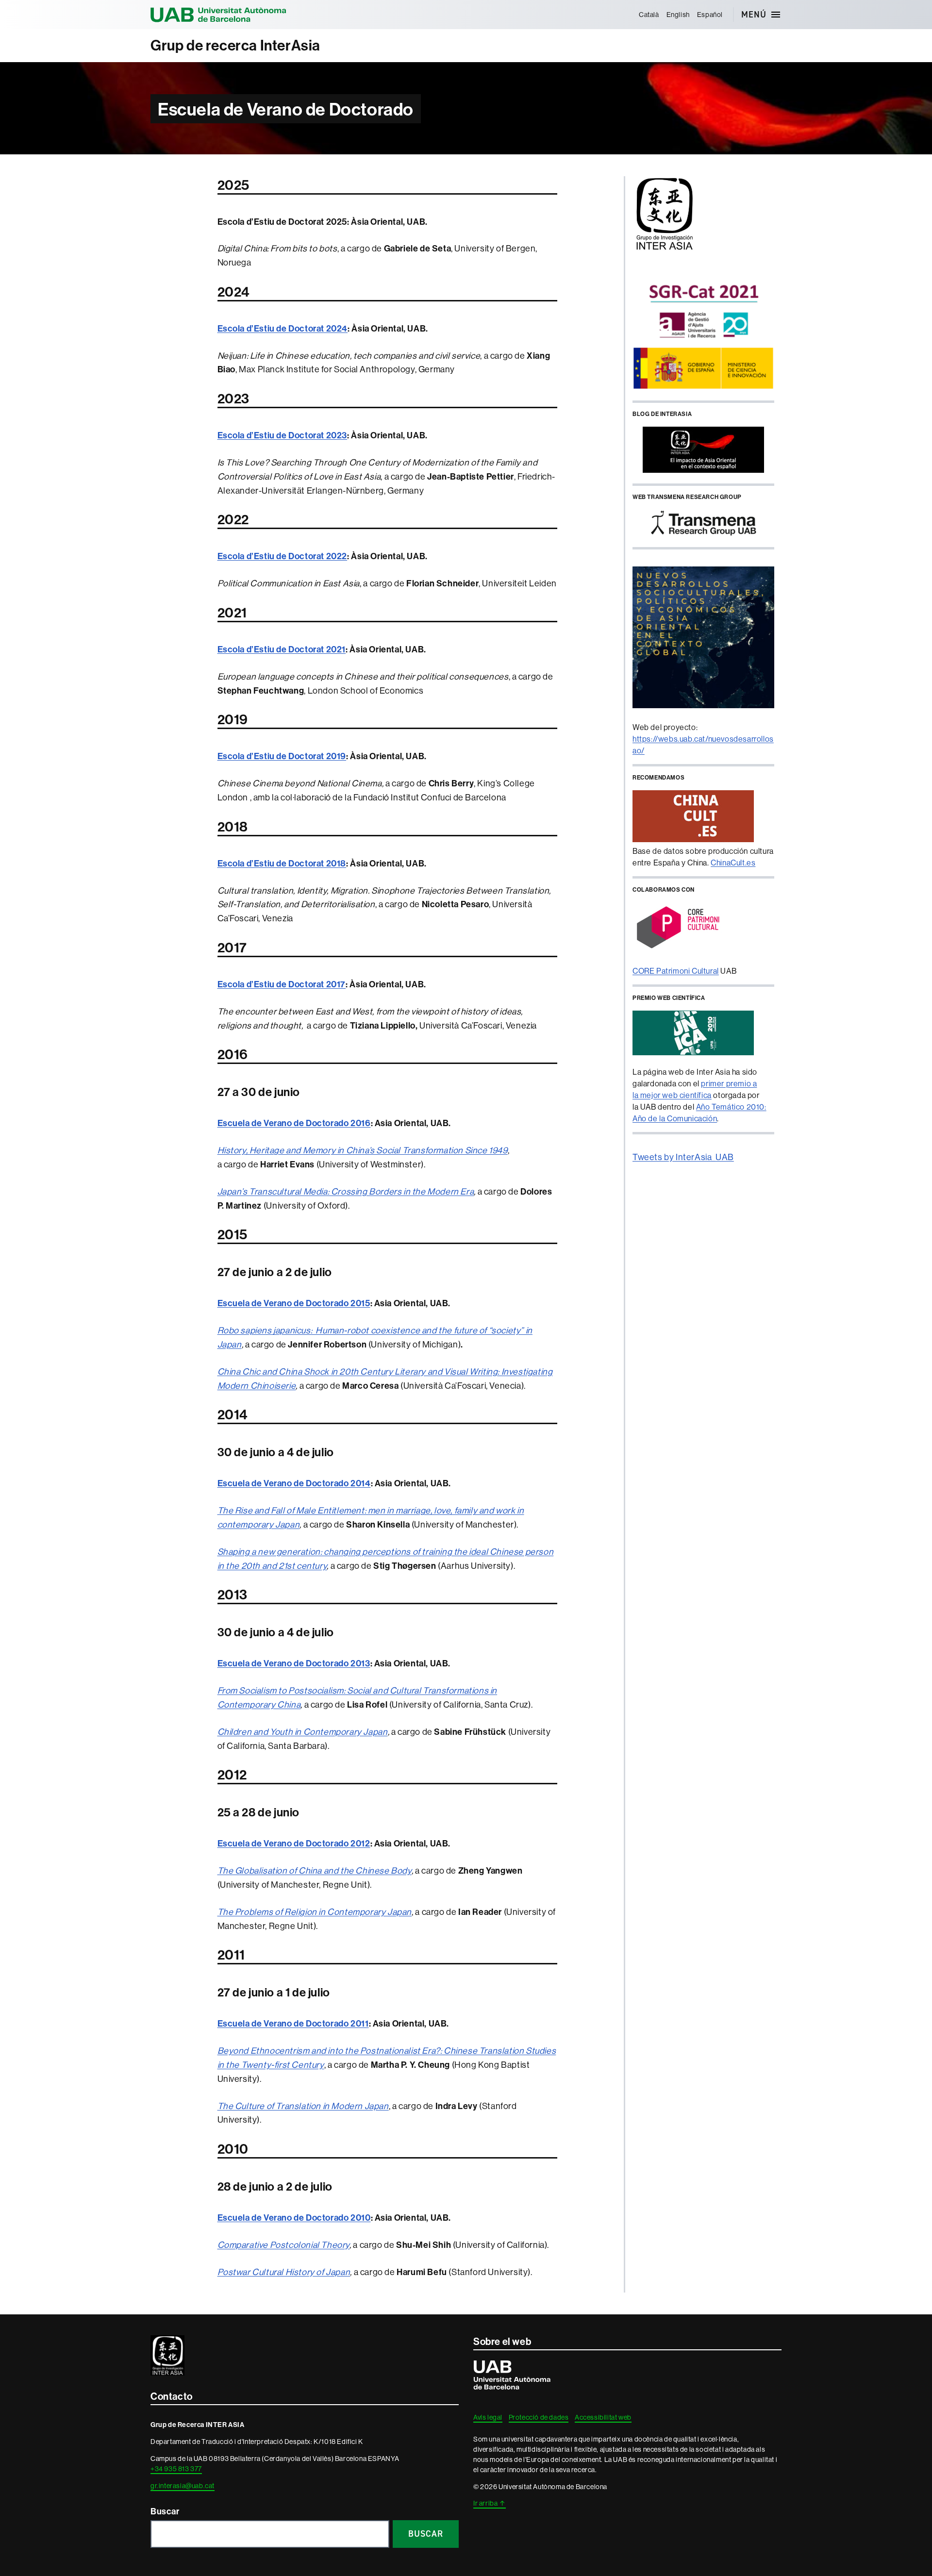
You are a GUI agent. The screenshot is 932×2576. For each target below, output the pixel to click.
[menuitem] (649, 15)
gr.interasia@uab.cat (183, 2486)
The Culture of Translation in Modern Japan (303, 2106)
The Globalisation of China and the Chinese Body (315, 1870)
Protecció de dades (539, 2417)
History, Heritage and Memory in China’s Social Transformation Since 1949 (363, 1150)
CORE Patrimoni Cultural (676, 971)
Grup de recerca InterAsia (235, 45)
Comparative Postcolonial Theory (284, 2245)
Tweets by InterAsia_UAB (683, 1157)
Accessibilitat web (603, 2417)
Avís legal (488, 2417)
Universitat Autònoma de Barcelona (218, 15)
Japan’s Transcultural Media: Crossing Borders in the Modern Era (346, 1191)
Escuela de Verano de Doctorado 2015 (294, 1303)
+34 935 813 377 (176, 2469)
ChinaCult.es (733, 863)
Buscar (165, 2511)
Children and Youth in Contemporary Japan (303, 1732)
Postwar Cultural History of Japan (284, 2272)
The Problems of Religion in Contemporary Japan (315, 1912)
